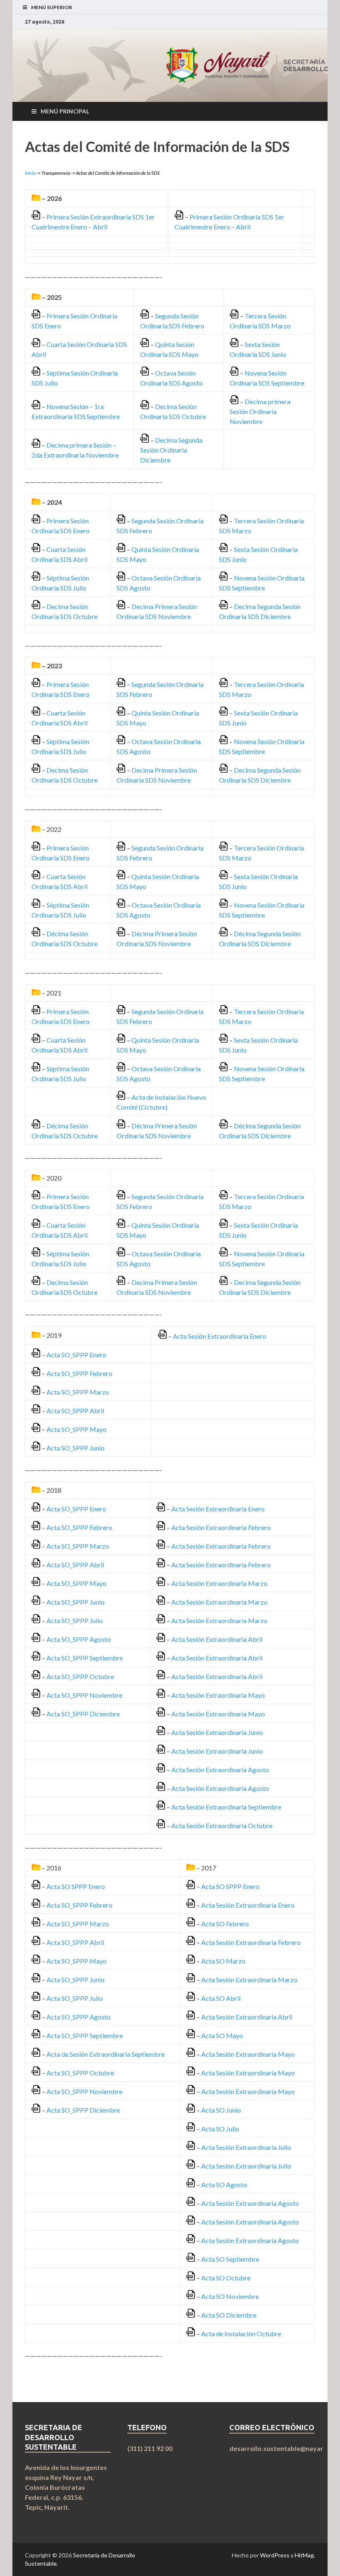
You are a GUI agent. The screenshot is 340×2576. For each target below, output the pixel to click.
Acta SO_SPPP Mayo (76, 1429)
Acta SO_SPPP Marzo (78, 1392)
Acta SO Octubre (226, 2278)
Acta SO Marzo (223, 1961)
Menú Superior (52, 7)
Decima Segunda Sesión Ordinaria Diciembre (171, 450)
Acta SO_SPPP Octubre (80, 1676)
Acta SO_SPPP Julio (75, 1621)
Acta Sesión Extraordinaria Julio (246, 2147)
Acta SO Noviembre (230, 2296)
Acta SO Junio (221, 2110)
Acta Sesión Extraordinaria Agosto (220, 1770)
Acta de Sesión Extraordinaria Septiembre (106, 2054)
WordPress (275, 2555)
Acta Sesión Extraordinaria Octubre (222, 1825)
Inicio (30, 173)
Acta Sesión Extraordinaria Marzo (219, 1583)
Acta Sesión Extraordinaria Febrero (221, 1527)
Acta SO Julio (220, 2129)
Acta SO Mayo (222, 2035)
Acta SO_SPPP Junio (75, 1448)
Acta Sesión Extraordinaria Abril (217, 1639)
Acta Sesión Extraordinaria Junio (217, 1732)
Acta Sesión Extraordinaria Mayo (218, 1695)
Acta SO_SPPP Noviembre (84, 1695)
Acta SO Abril (221, 1998)
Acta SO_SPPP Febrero (79, 1373)
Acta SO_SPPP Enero (76, 1355)
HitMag (304, 2555)
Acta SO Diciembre (229, 2315)
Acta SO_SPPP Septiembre (85, 1658)
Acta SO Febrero (225, 1924)
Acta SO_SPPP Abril (75, 1411)
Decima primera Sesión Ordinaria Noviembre (260, 411)
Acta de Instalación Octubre (241, 2334)
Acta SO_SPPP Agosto (79, 1639)
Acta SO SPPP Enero (76, 1886)
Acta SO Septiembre (230, 2259)
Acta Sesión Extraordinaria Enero (220, 1336)
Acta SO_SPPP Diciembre (83, 1714)
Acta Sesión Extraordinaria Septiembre (226, 1807)
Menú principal (65, 111)
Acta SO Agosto (224, 2184)
